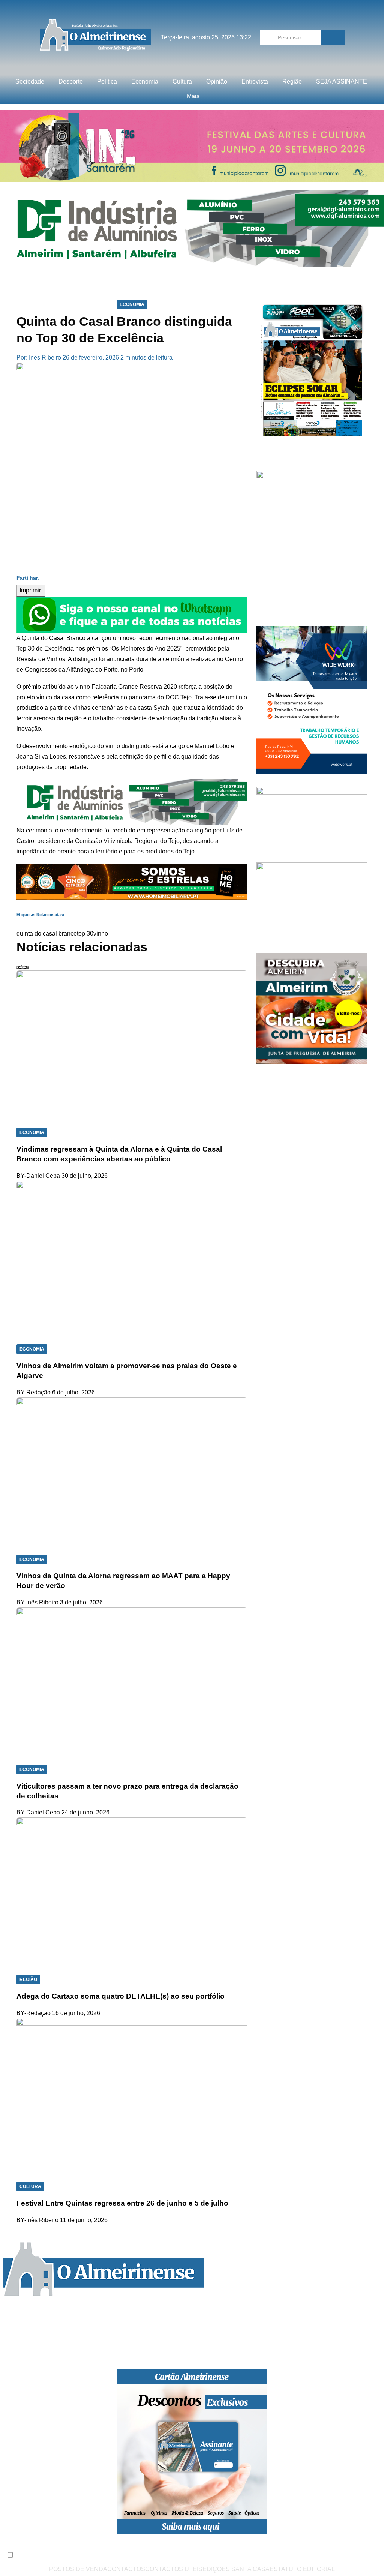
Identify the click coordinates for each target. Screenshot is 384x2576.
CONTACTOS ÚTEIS (174, 2569)
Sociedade (30, 82)
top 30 (85, 933)
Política (107, 82)
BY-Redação (34, 1392)
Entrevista (255, 82)
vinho (101, 933)
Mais (193, 96)
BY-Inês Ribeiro (37, 1602)
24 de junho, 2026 (85, 1812)
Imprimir (31, 590)
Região (292, 82)
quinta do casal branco (47, 933)
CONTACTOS (126, 2569)
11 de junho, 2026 (84, 2220)
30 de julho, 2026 (85, 1176)
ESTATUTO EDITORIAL (302, 2569)
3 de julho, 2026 (81, 1602)
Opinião (217, 82)
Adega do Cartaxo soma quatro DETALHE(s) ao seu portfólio (121, 1996)
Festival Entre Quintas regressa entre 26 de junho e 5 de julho (122, 2203)
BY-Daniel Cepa (38, 1176)
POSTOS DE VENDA (78, 2569)
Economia (145, 82)
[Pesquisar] (333, 37)
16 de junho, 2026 (76, 2013)
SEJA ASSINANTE (342, 82)
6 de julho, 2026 (73, 1392)
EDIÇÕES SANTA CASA (236, 2569)
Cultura (182, 82)
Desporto (71, 82)
